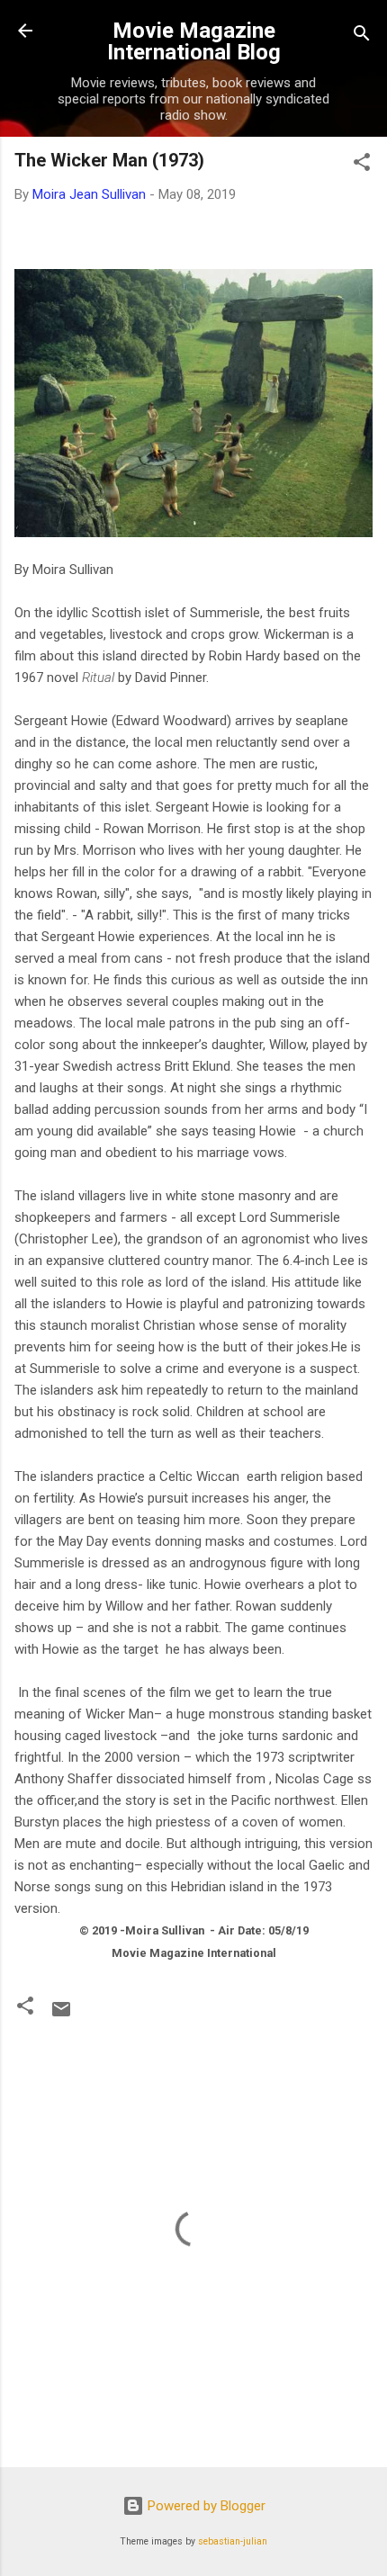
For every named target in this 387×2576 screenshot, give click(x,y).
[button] (362, 165)
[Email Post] (61, 2015)
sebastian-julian (233, 2541)
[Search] (362, 36)
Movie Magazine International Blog (194, 41)
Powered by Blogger (205, 2506)
